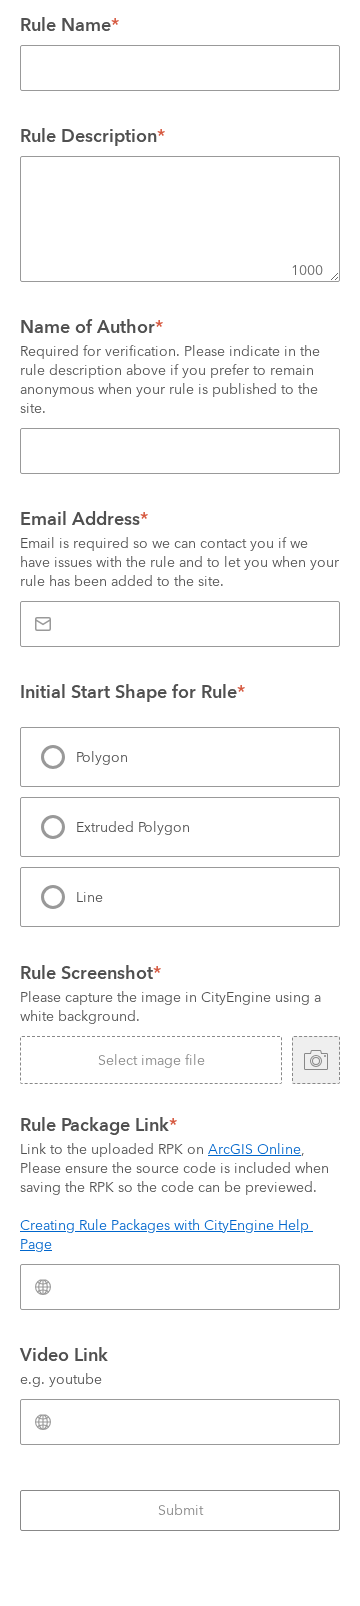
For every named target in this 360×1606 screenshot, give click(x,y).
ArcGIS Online (254, 1149)
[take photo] (316, 1060)
